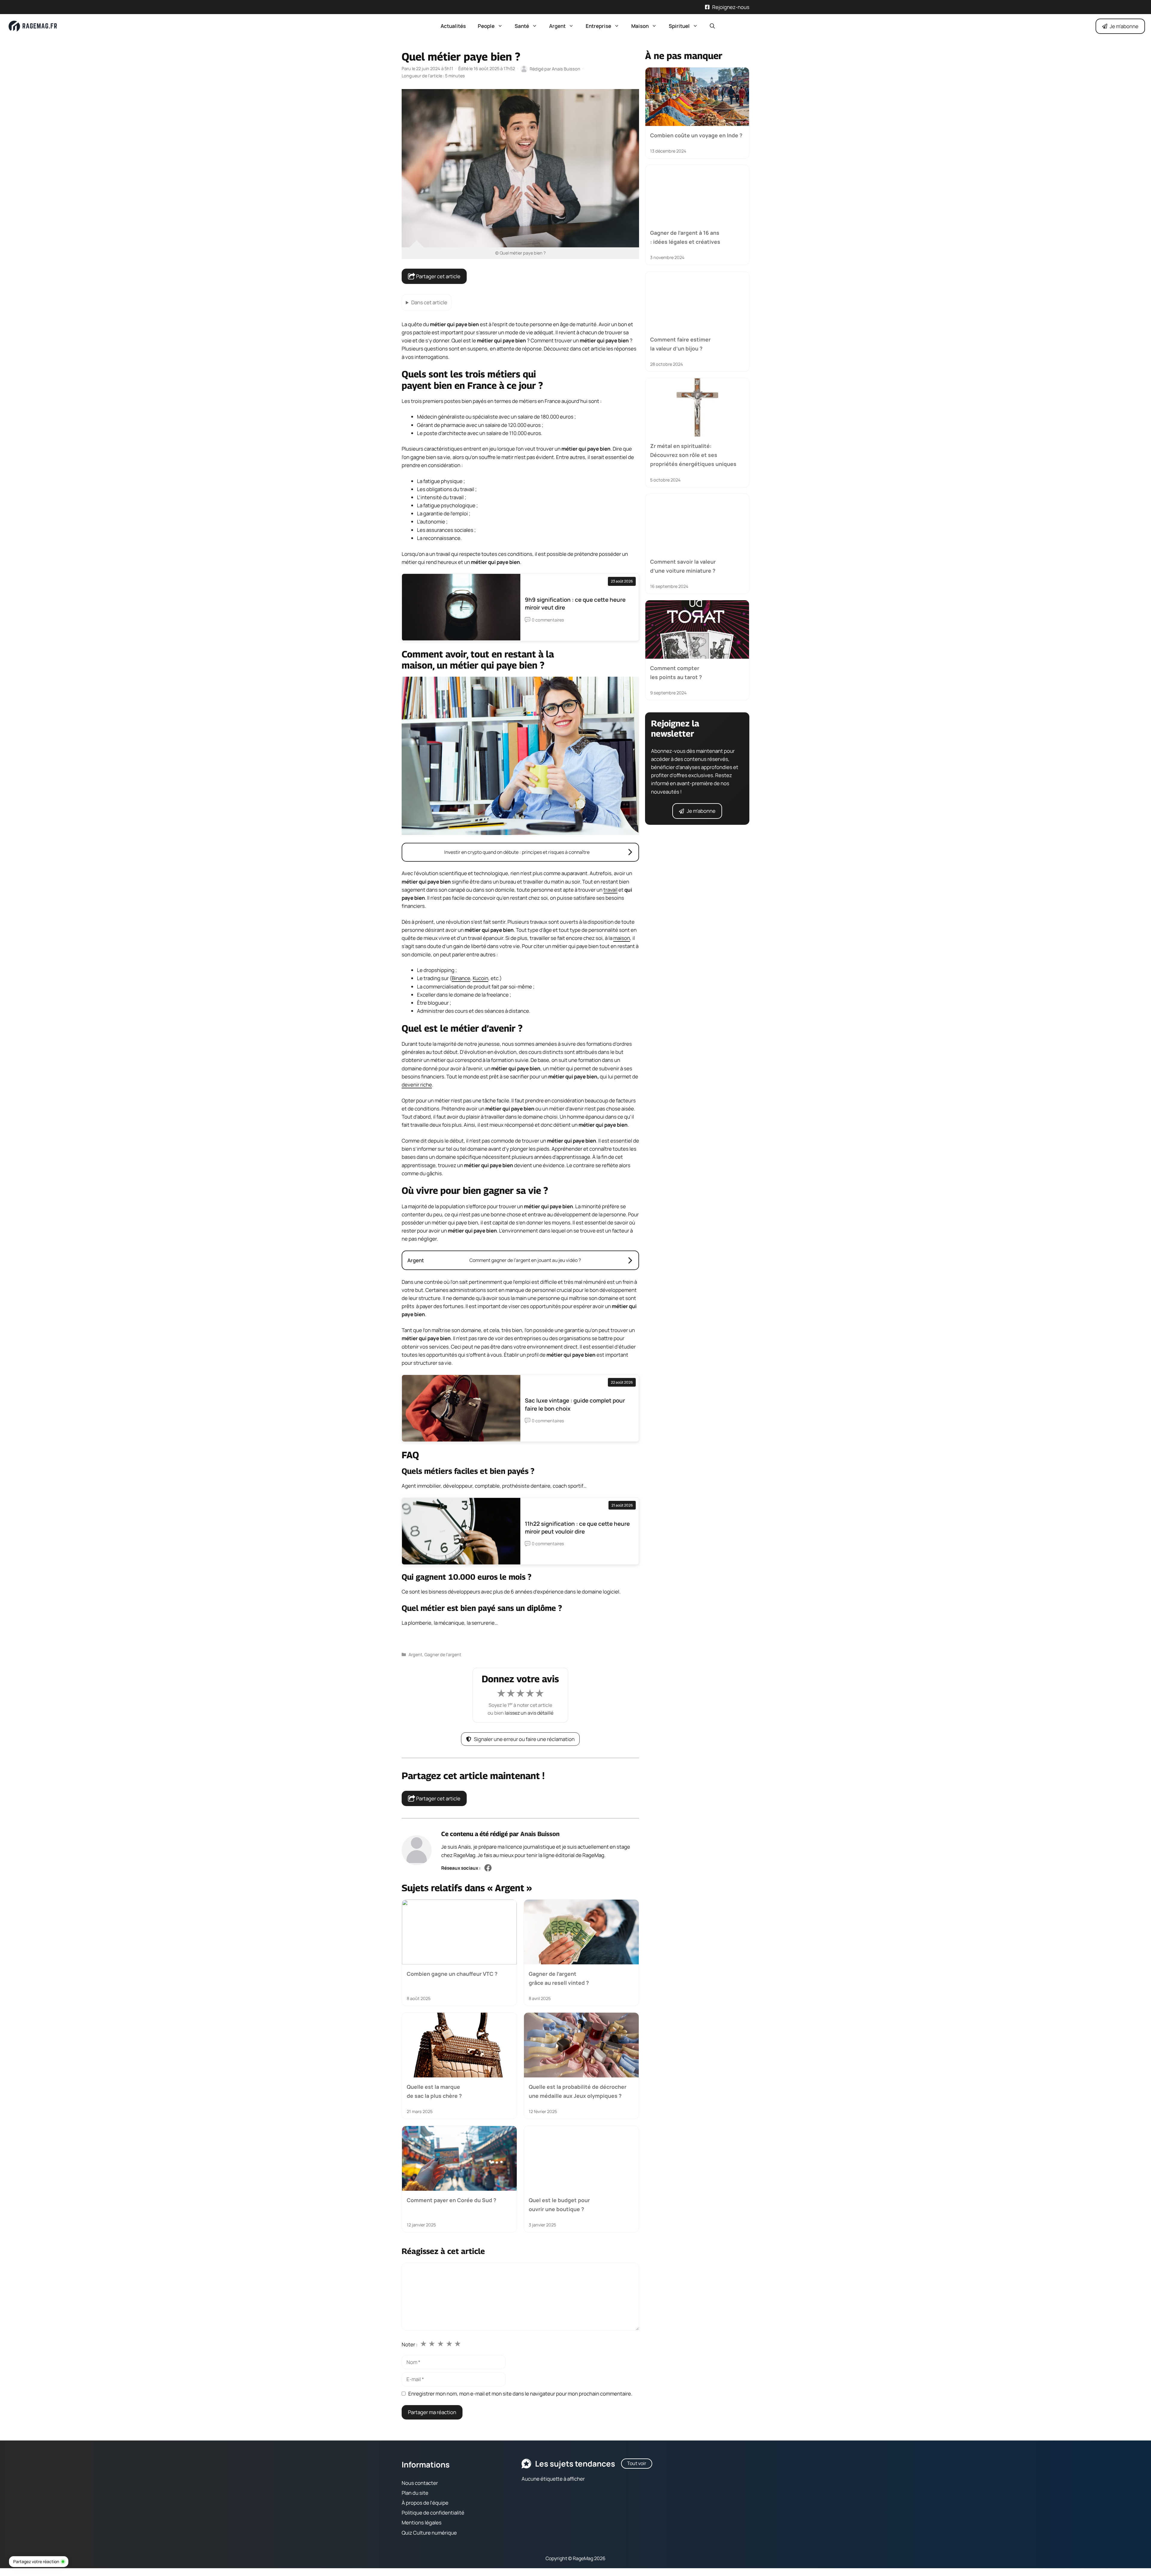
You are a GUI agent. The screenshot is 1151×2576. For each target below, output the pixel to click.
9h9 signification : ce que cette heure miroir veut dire (575, 604)
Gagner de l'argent (443, 1655)
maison (622, 938)
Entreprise (598, 26)
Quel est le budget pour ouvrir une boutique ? (559, 2205)
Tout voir (637, 2463)
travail (610, 890)
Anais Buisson (540, 1834)
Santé (522, 26)
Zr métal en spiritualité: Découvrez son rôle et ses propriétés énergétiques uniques (693, 455)
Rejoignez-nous (731, 7)
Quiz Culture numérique (429, 2532)
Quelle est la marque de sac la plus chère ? (434, 2091)
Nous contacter (420, 2483)
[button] (712, 26)
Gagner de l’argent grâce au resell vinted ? (559, 1978)
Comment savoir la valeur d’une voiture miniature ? (683, 566)
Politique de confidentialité (433, 2513)
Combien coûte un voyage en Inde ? (696, 135)
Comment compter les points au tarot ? (676, 672)
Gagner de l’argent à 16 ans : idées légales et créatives (685, 237)
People (486, 26)
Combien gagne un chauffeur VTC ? (452, 1973)
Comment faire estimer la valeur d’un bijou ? (680, 344)
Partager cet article (438, 276)
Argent (557, 26)
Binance (461, 978)
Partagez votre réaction (36, 2561)
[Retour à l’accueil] (33, 26)
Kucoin (480, 978)
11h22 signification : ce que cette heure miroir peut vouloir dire (577, 1528)
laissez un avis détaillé (529, 1713)
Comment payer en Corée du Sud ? (452, 2200)
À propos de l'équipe (425, 2503)
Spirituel (679, 26)
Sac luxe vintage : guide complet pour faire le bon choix (575, 1404)
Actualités (453, 26)
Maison (640, 26)
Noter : (410, 2344)
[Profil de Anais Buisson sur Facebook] (488, 1868)
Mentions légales (422, 2522)
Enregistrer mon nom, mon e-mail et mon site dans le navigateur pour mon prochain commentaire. (520, 2394)
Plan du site (415, 2493)
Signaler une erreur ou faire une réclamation (524, 1739)
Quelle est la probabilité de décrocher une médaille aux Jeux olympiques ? (578, 2091)
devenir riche (417, 1085)
